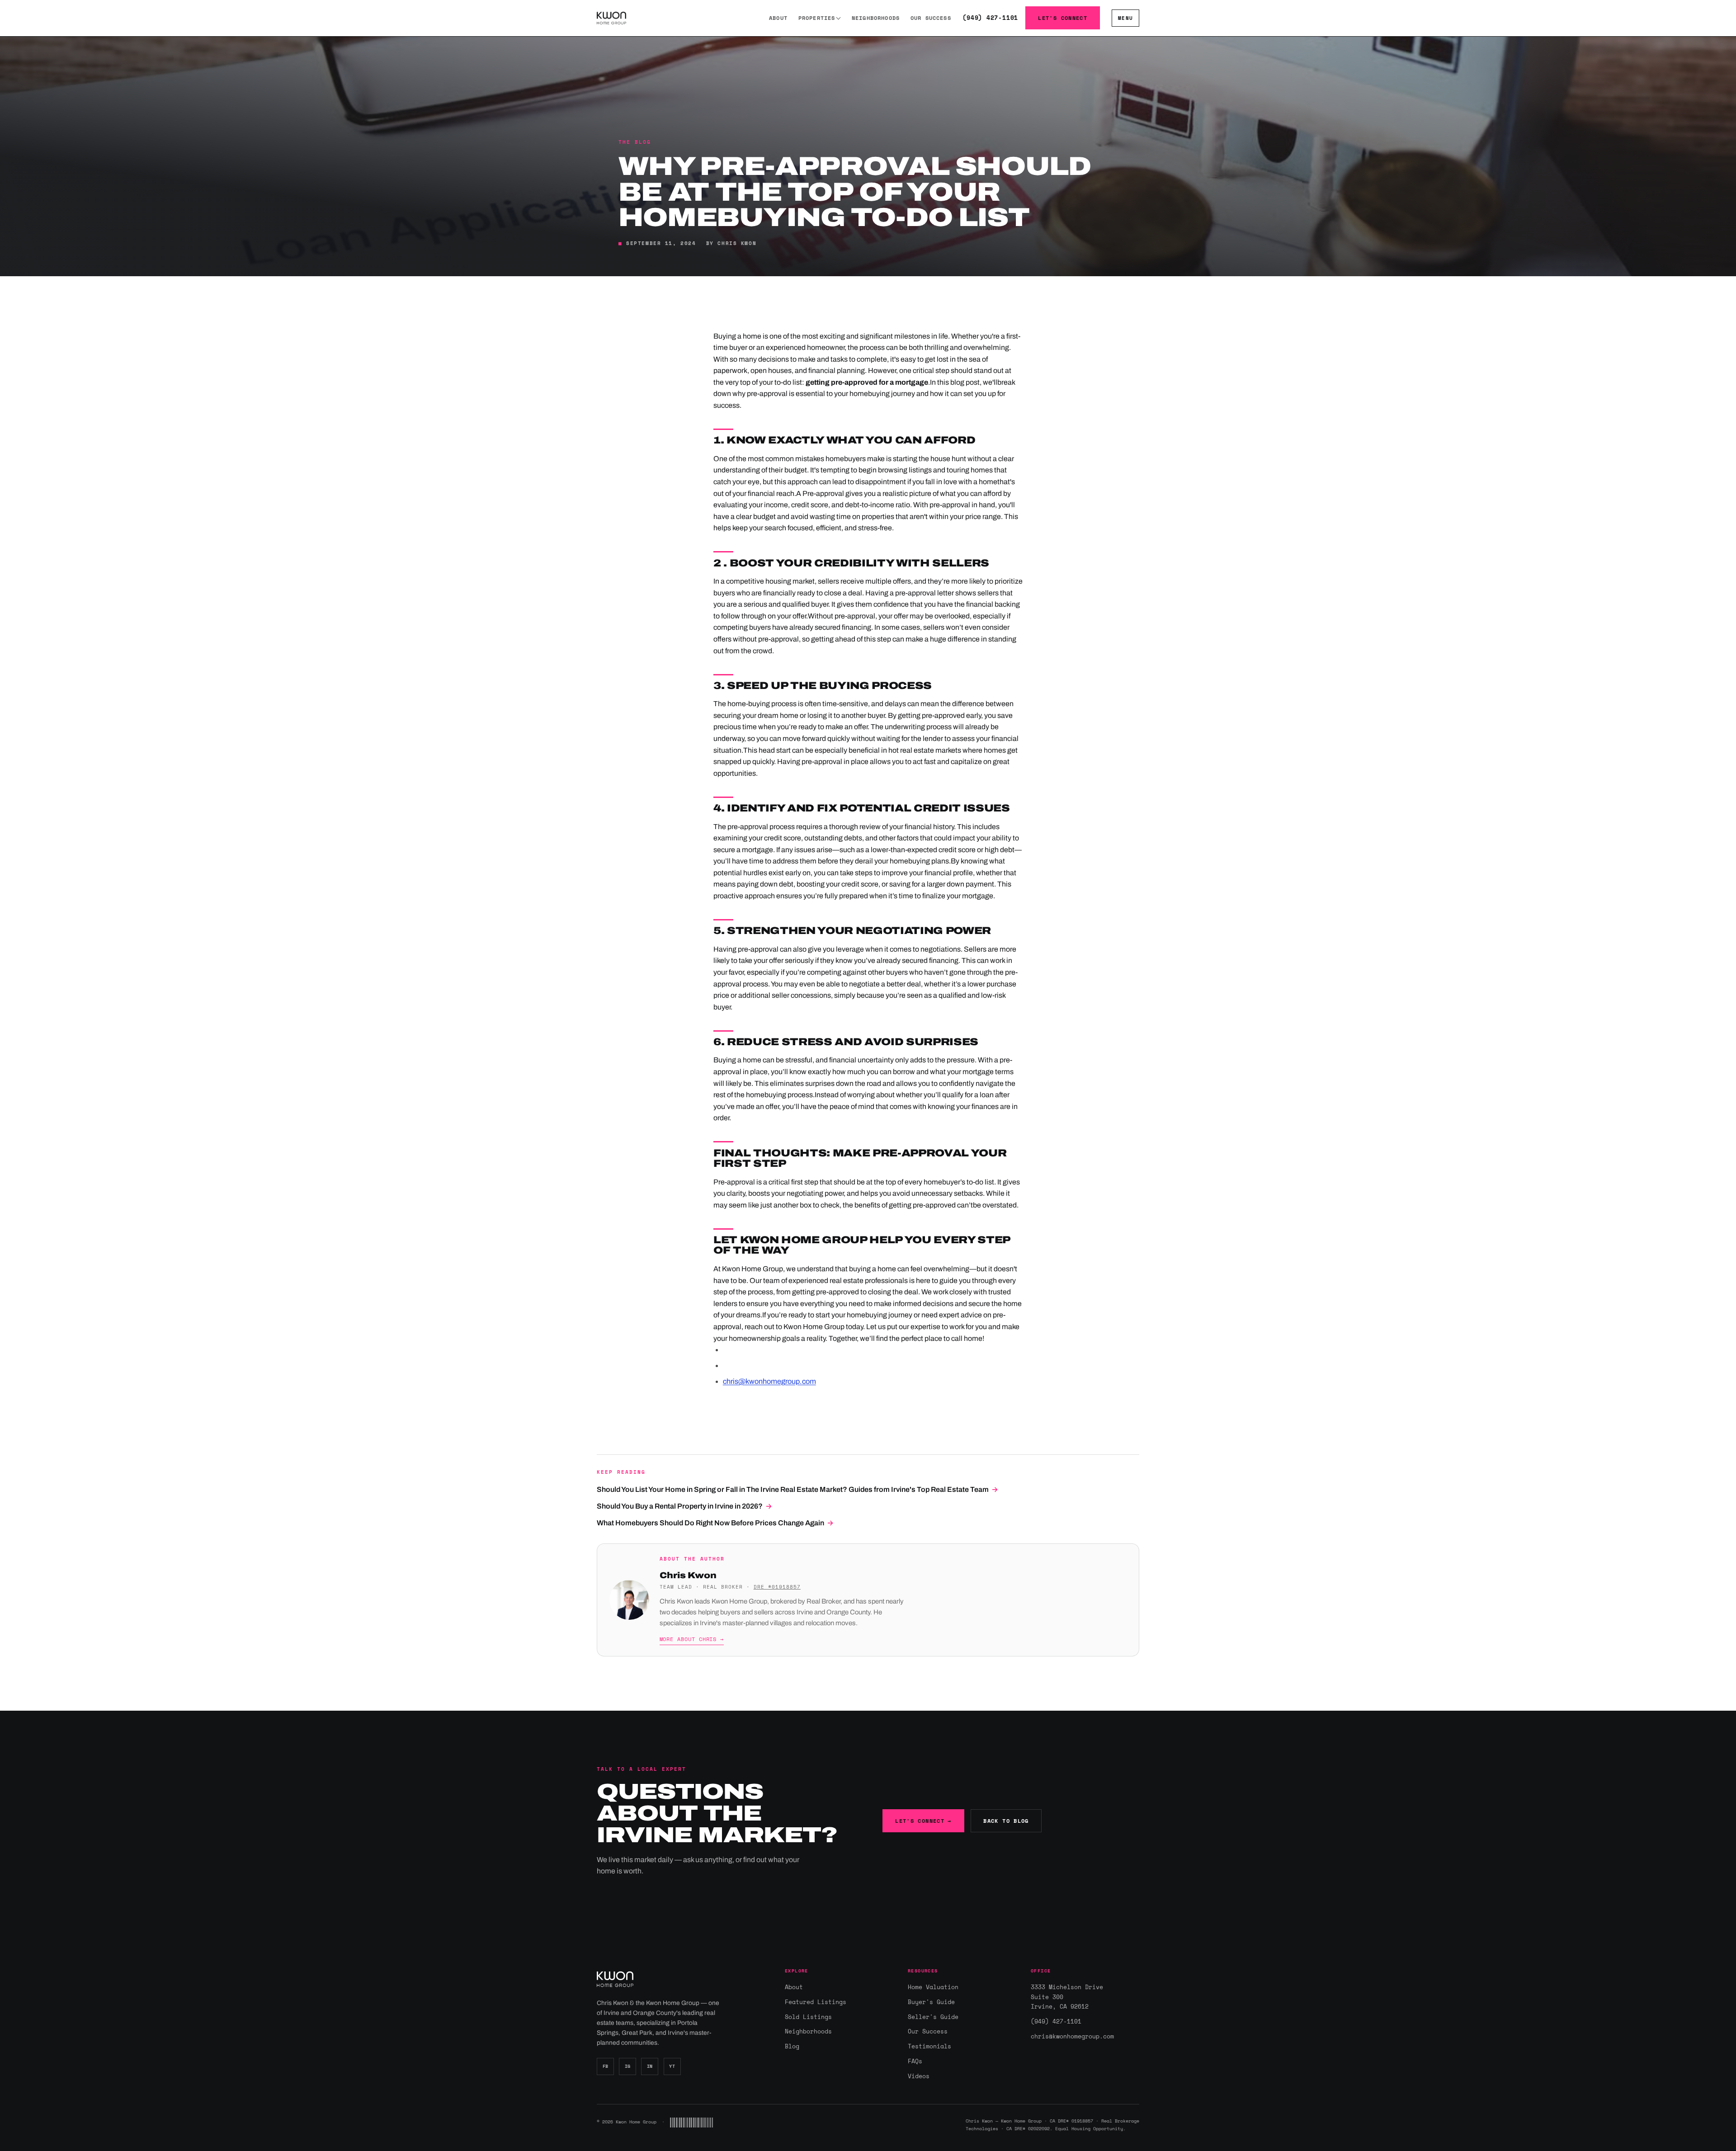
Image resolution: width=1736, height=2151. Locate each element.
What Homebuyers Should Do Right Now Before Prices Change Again (715, 1523)
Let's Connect (1063, 18)
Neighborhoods (876, 18)
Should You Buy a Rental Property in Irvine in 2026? (684, 1506)
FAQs (915, 2061)
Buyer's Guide (931, 2002)
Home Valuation (933, 1987)
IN (650, 2066)
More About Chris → (692, 1639)
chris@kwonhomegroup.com (769, 1381)
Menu (1125, 18)
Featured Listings (816, 2002)
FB (606, 2066)
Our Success (931, 18)
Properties (817, 18)
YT (672, 2066)
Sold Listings (808, 2017)
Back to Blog (1006, 1821)
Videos (919, 2076)
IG (628, 2066)
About (778, 18)
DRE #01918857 (777, 1587)
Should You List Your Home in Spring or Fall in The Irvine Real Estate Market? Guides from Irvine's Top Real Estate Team (797, 1489)
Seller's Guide (933, 2017)
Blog (792, 2046)
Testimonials (929, 2046)
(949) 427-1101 (990, 18)
